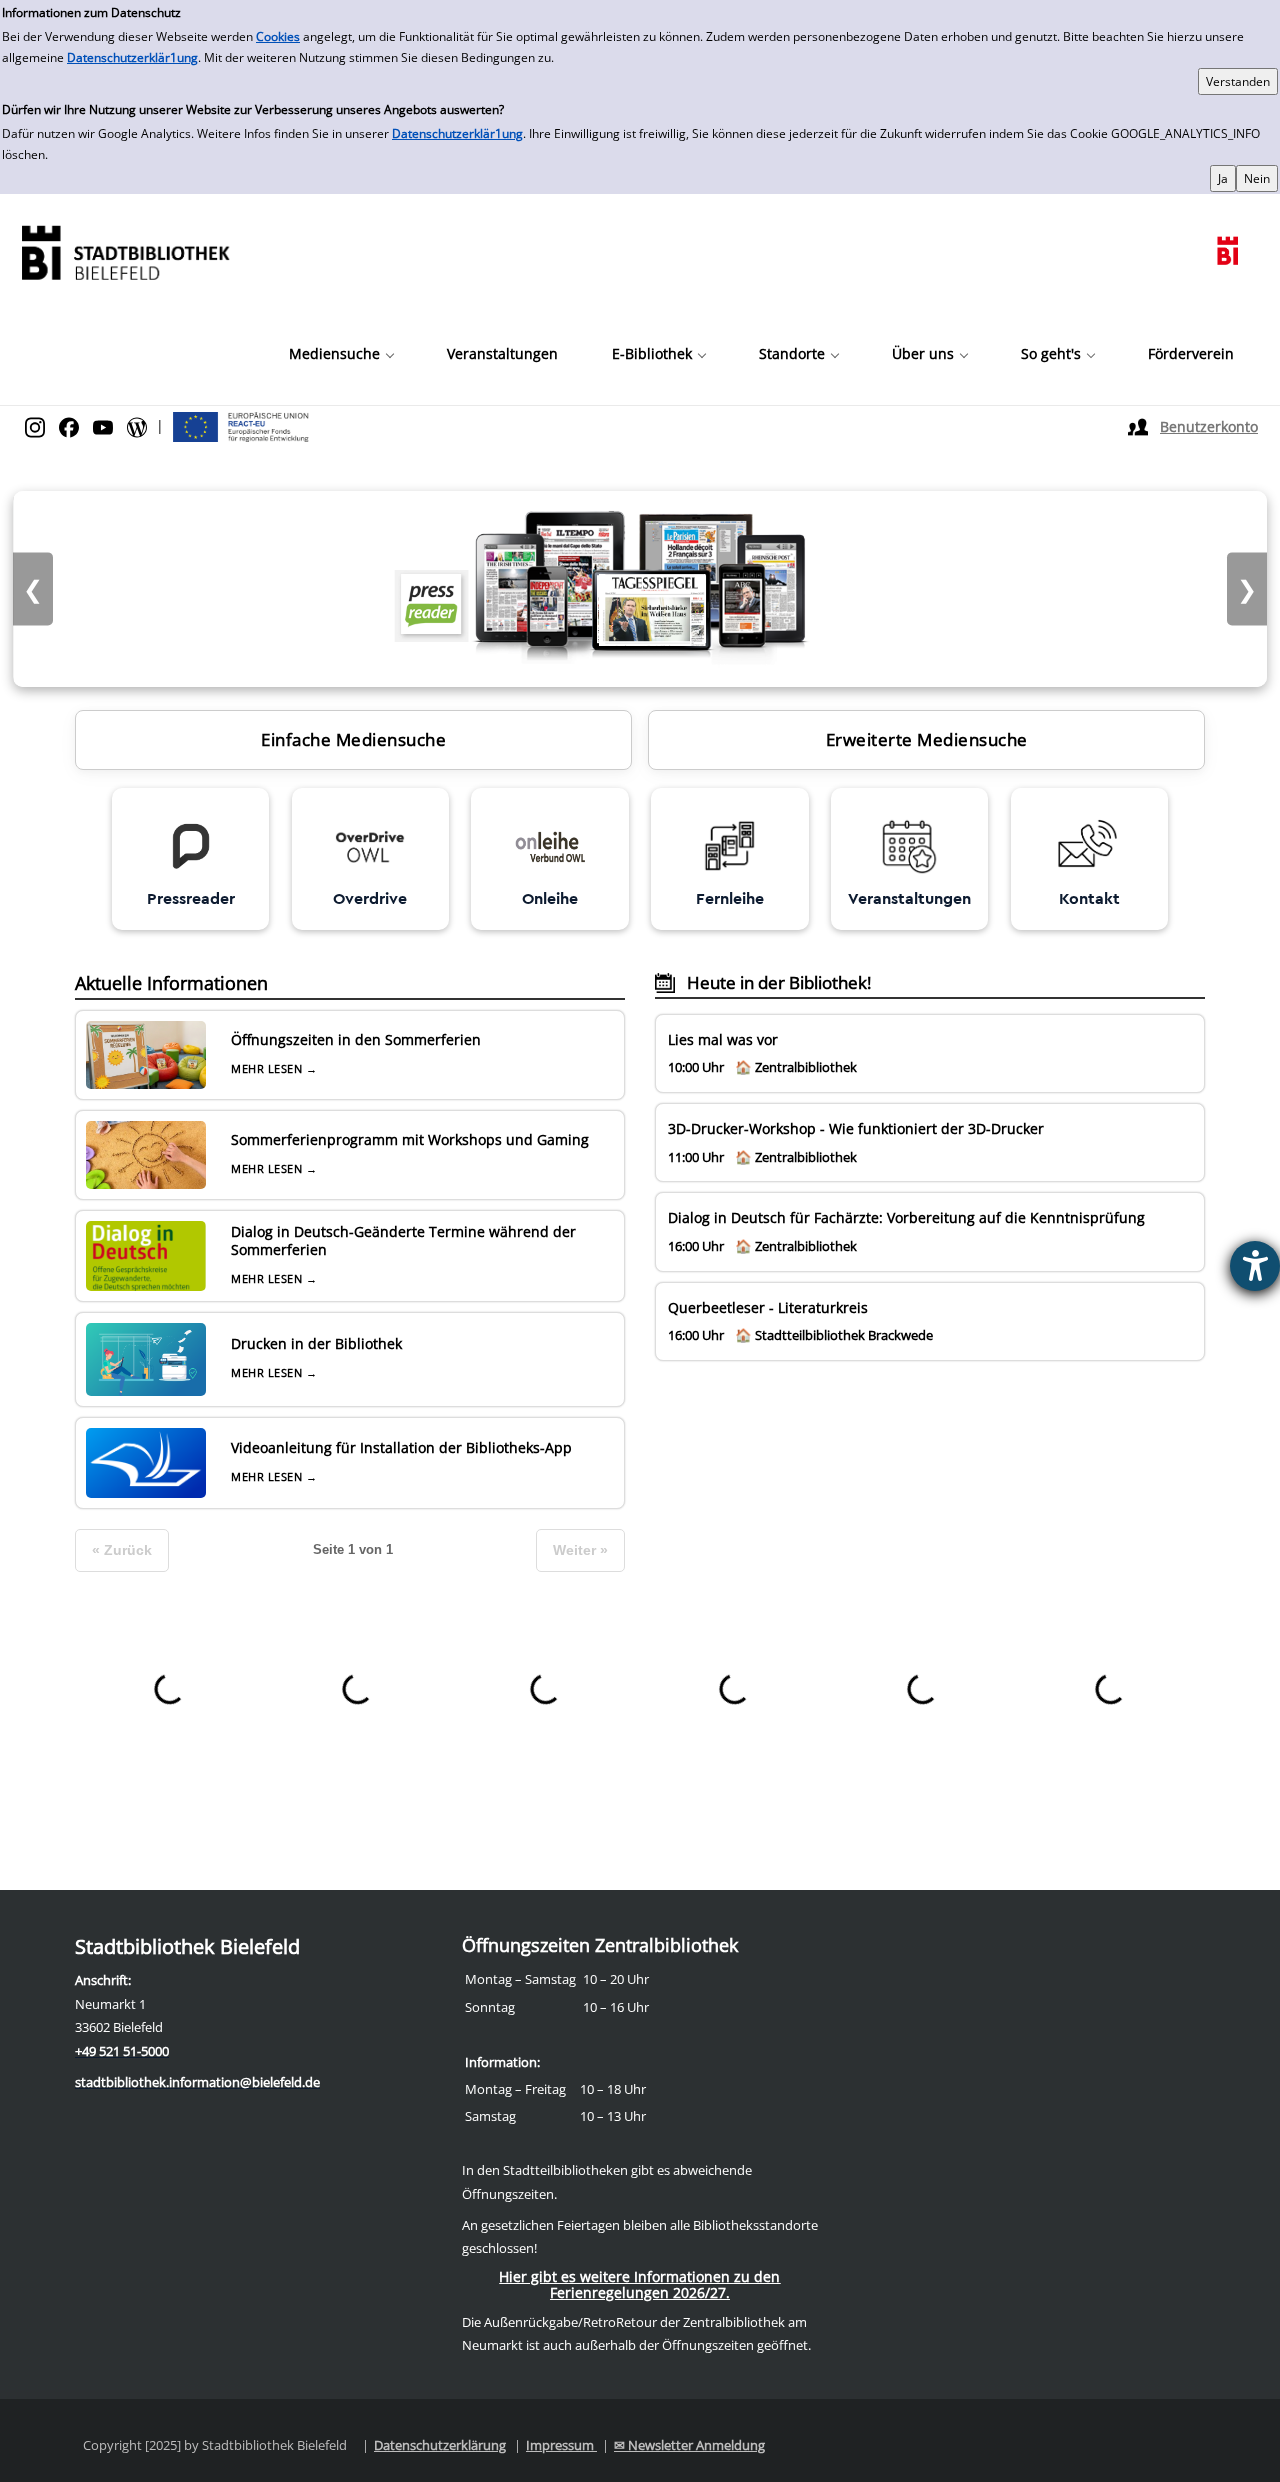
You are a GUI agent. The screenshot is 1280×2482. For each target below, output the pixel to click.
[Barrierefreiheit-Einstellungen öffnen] (1255, 1266)
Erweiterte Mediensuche (927, 739)
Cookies (278, 36)
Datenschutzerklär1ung (132, 57)
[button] (341, 354)
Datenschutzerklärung (440, 2445)
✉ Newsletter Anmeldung (689, 2445)
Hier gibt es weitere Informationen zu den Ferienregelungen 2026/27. (639, 2284)
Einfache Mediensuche (353, 739)
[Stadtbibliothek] (125, 250)
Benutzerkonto (1209, 426)
